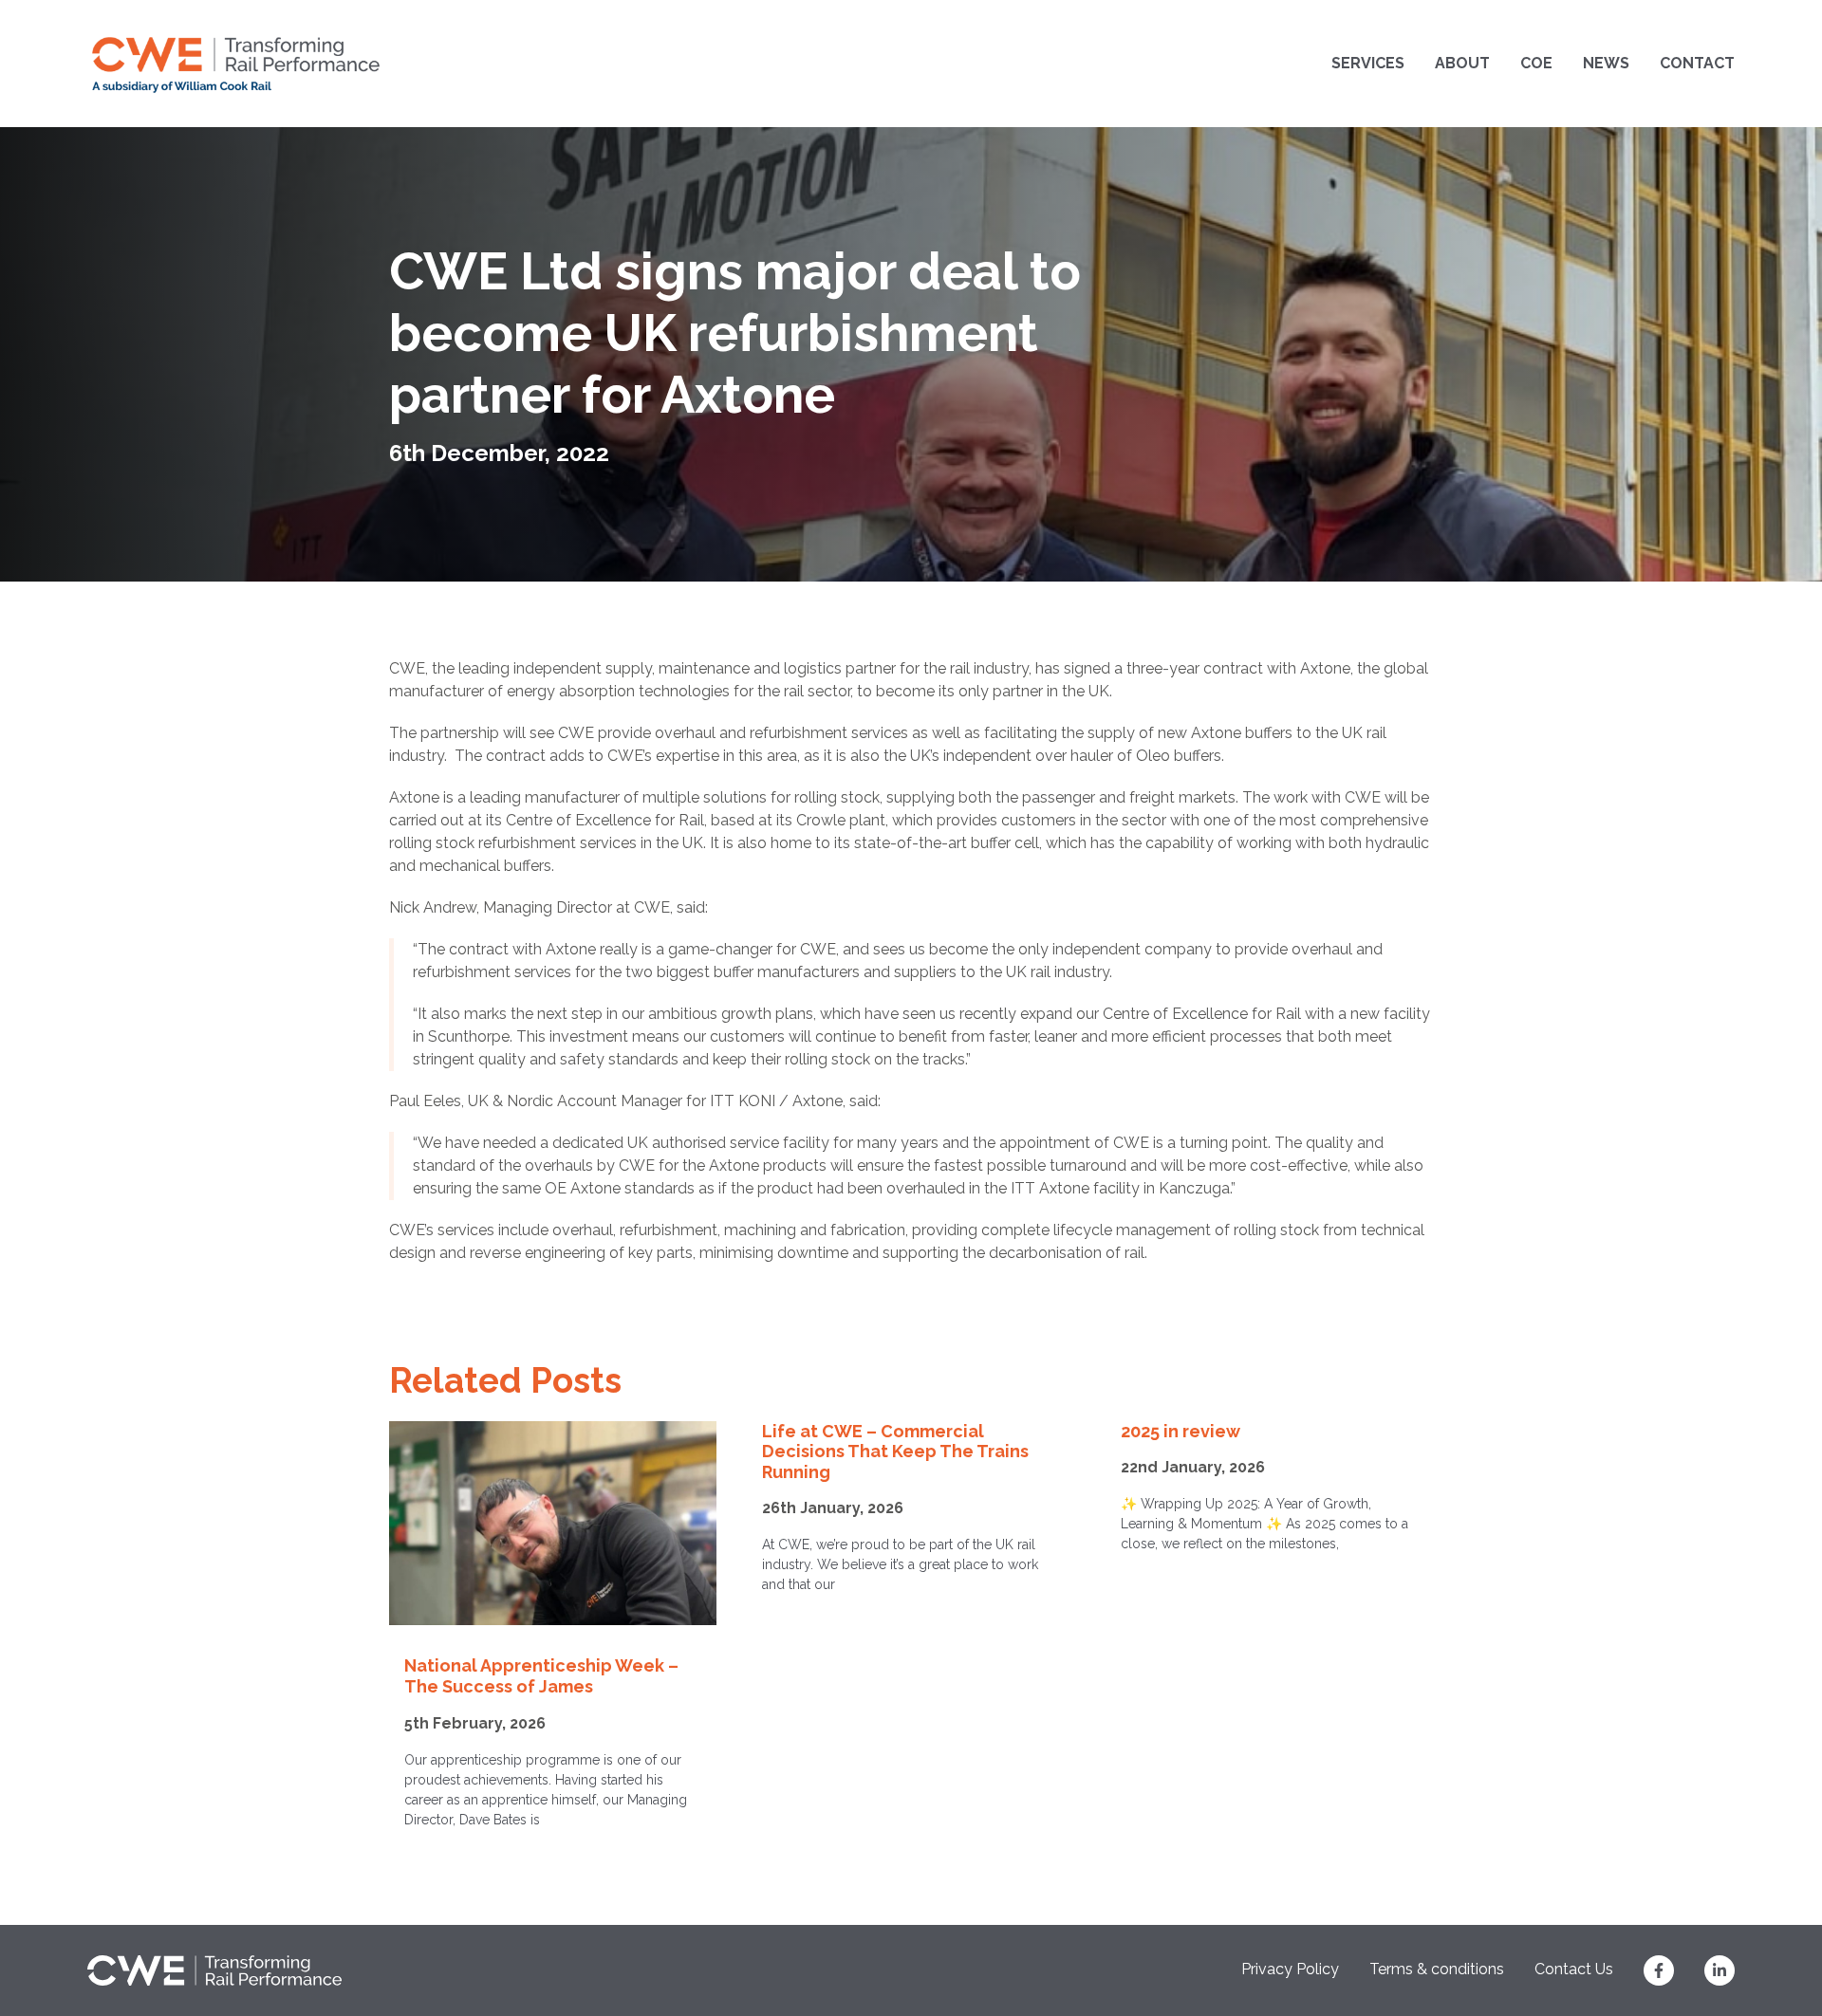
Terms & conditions (1437, 1969)
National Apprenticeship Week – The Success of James (541, 1676)
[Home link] (236, 64)
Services (1368, 63)
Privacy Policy (1290, 1969)
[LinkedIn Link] (1720, 1970)
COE (1536, 63)
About (1462, 63)
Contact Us (1574, 1969)
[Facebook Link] (1659, 1970)
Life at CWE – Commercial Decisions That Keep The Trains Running (895, 1452)
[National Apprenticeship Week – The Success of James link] (553, 1524)
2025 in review (1181, 1431)
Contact (1697, 63)
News (1606, 63)
